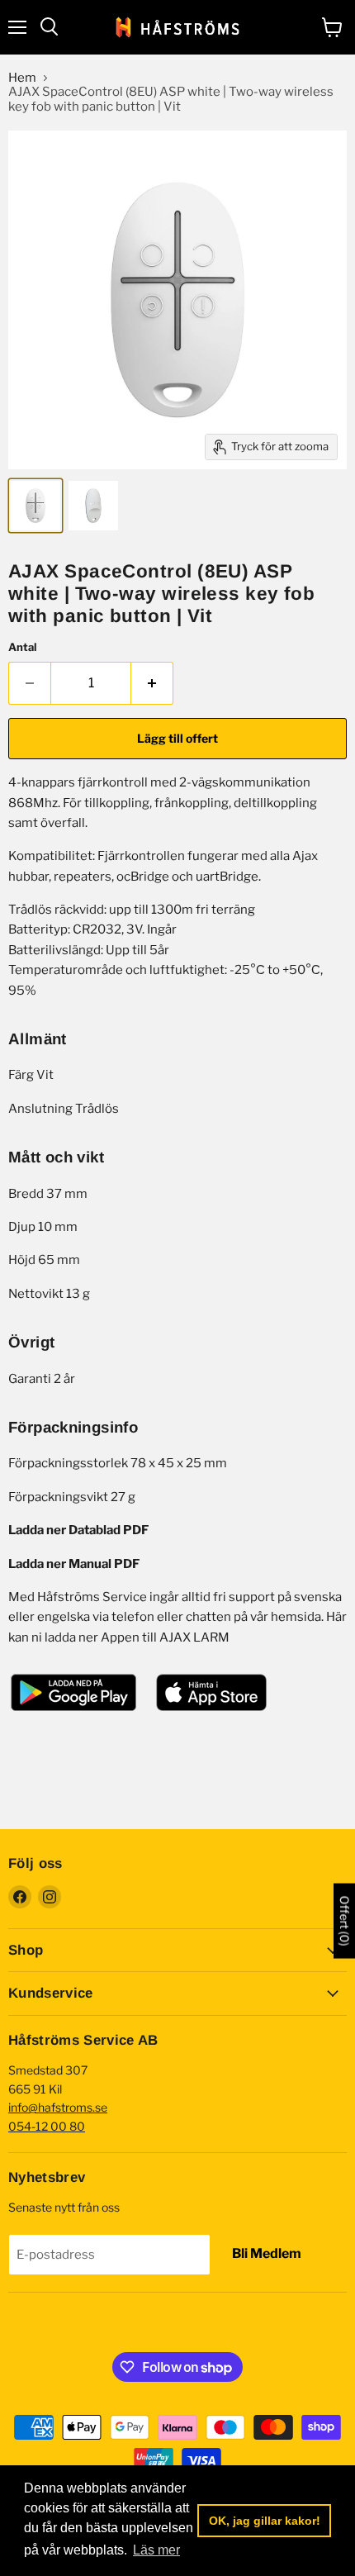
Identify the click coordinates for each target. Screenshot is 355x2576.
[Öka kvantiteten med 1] (152, 683)
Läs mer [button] (156, 2550)
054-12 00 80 (47, 2126)
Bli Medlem (267, 2253)
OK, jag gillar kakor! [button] (265, 2521)
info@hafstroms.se (58, 2107)
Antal (22, 647)
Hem (22, 78)
